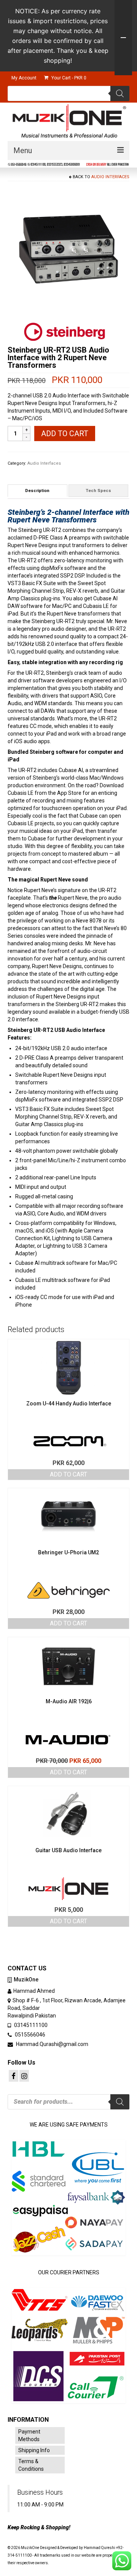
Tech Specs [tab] (98, 491)
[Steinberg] (65, 331)
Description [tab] (37, 491)
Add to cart (65, 434)
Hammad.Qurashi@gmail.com (52, 2044)
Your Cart (68, 78)
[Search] (120, 93)
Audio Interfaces (110, 177)
